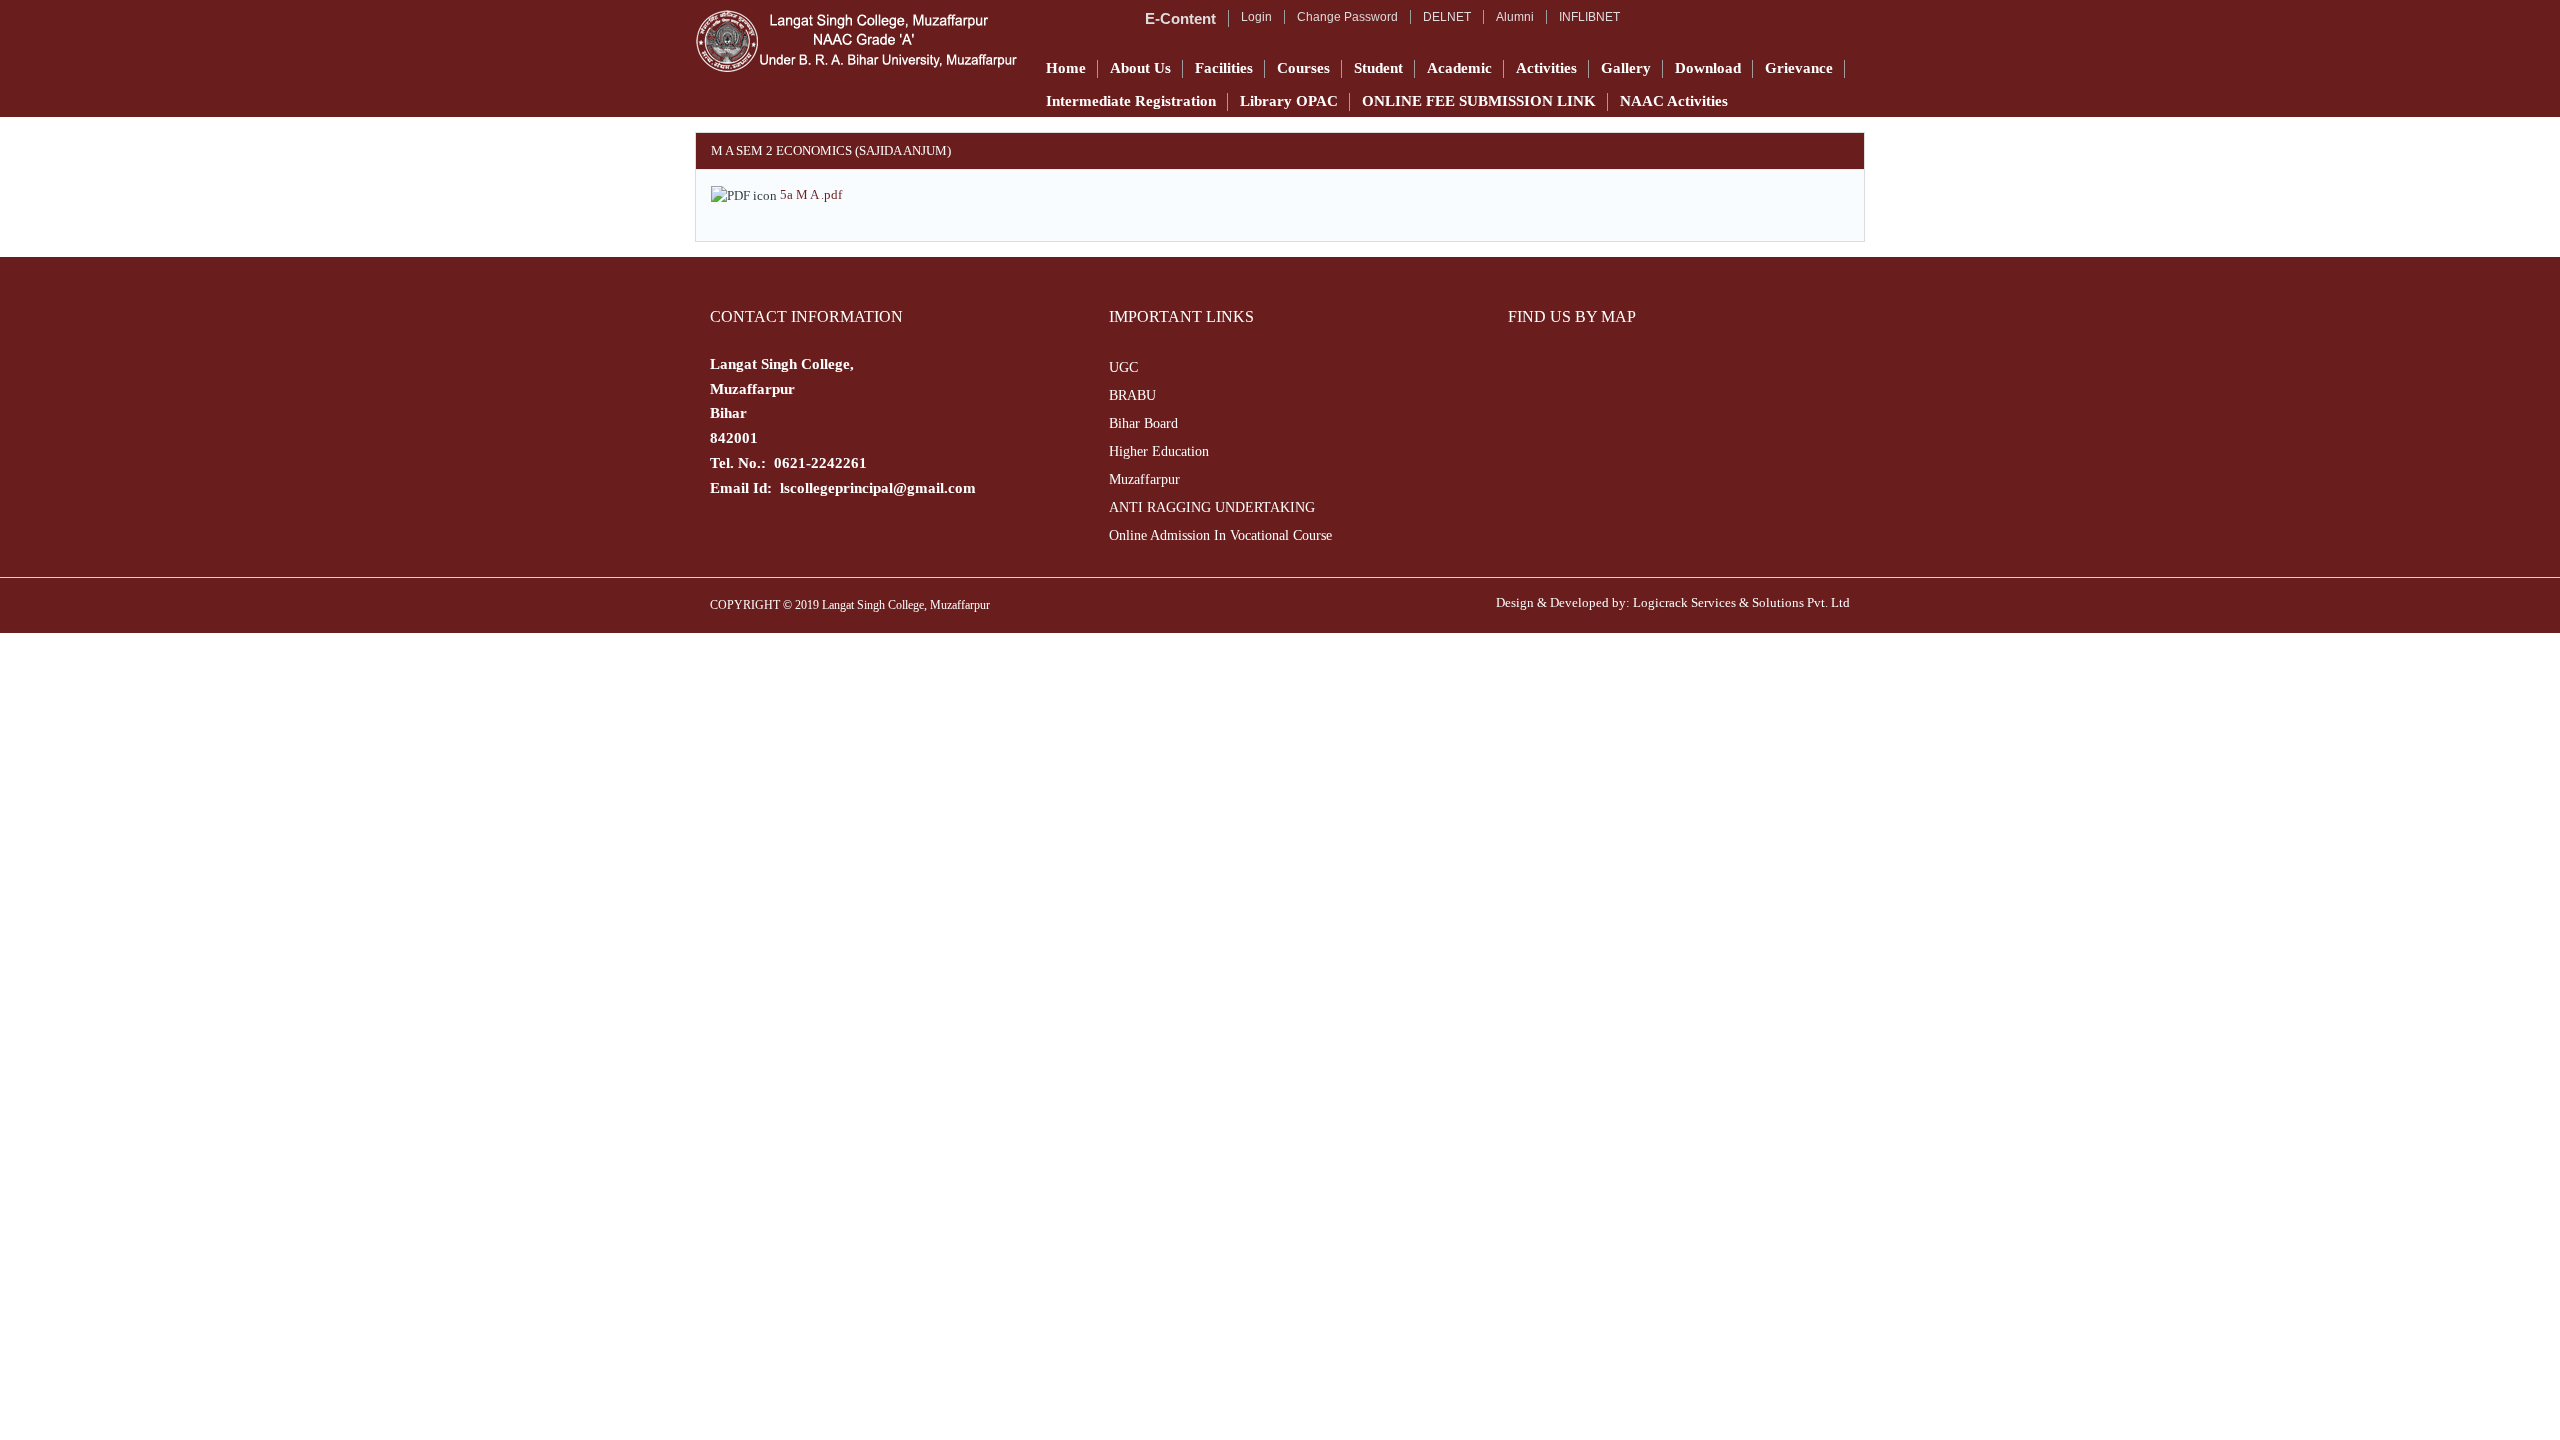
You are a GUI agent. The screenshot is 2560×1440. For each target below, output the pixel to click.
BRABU (1132, 395)
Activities (1546, 68)
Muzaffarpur (1144, 479)
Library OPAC (1289, 101)
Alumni (1515, 17)
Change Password (1347, 17)
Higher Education (1159, 451)
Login (1256, 17)
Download (1708, 68)
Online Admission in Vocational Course (1220, 535)
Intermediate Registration (1131, 101)
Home (1066, 68)
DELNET (1447, 17)
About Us (1140, 68)
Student (1378, 68)
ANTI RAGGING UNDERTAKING (1212, 507)
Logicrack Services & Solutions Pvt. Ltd (1741, 602)
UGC (1123, 367)
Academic (1459, 68)
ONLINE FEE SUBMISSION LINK (1479, 101)
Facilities (1224, 68)
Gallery (1626, 68)
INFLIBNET (1589, 17)
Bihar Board (1143, 423)
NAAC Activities (1674, 101)
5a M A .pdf (811, 194)
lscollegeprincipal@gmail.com (878, 488)
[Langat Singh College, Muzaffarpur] (856, 41)
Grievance (1799, 68)
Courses (1303, 68)
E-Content (1180, 18)
